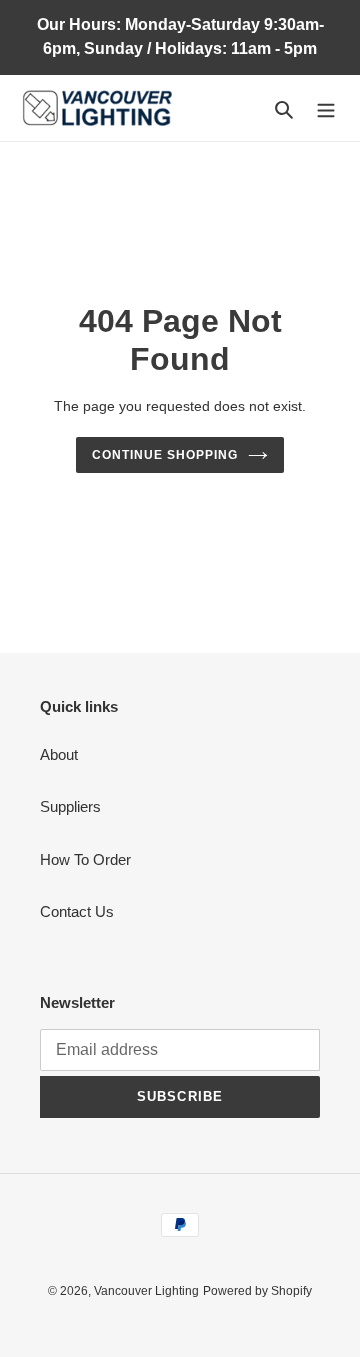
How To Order (85, 859)
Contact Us (77, 911)
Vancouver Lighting (146, 1291)
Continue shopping (165, 455)
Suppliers (70, 806)
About (59, 754)
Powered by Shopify (257, 1291)
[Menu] (326, 108)
